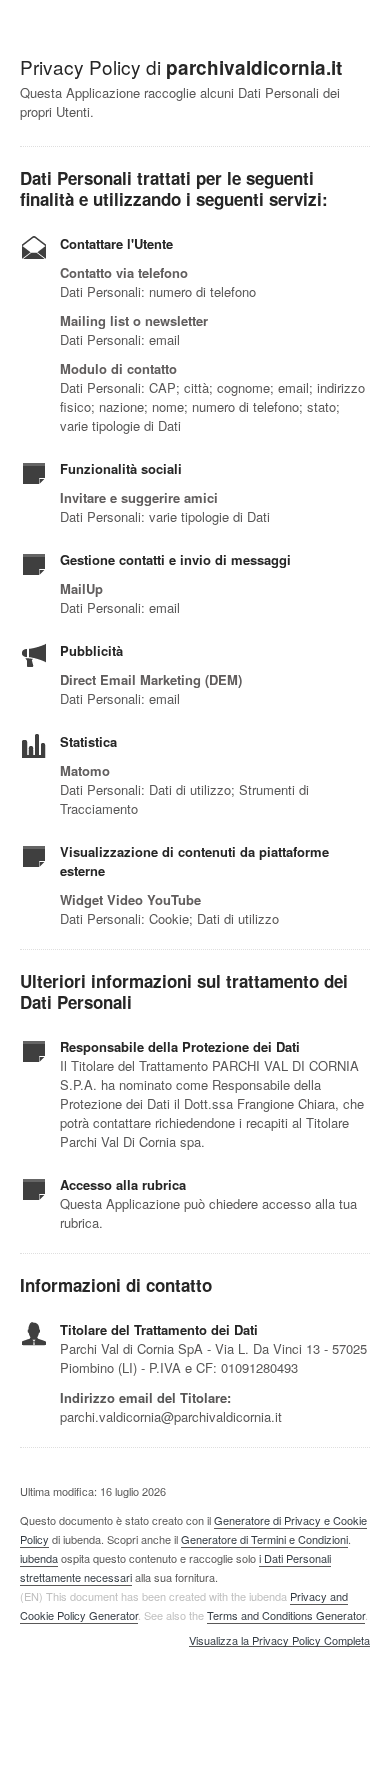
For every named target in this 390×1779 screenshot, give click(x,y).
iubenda (39, 1558)
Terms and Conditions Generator (286, 1615)
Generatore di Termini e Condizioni (264, 1539)
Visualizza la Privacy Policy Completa (279, 1641)
